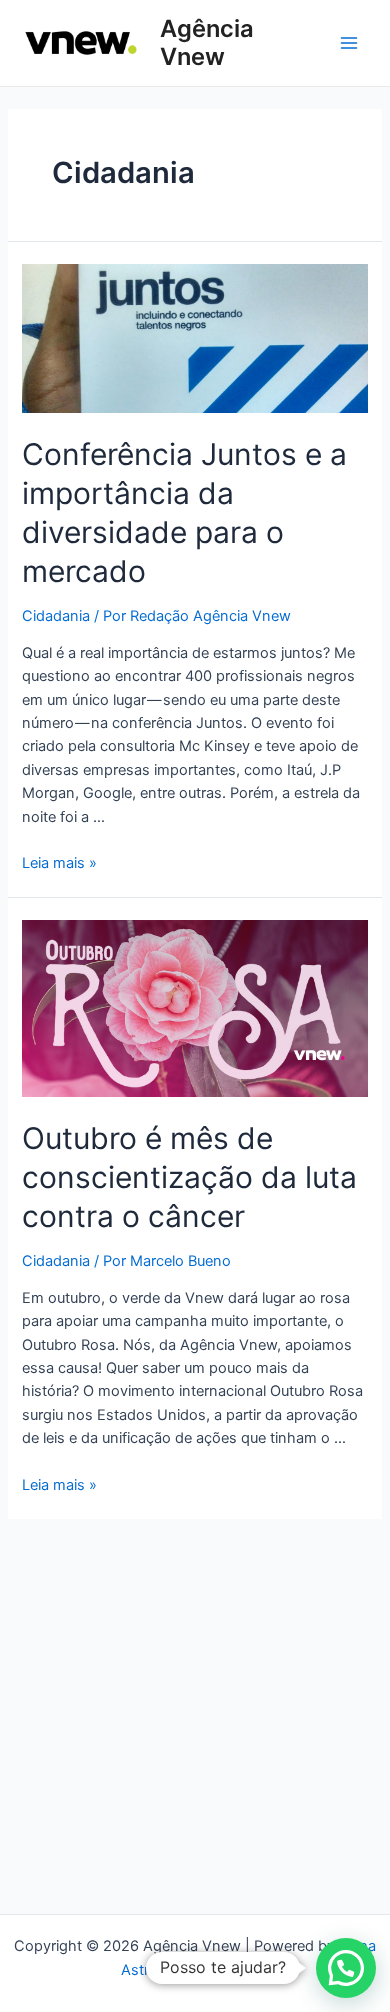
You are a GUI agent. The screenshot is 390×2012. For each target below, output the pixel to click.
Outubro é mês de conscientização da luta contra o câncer (189, 1177)
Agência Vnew (207, 42)
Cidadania (56, 616)
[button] (346, 1968)
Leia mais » (59, 863)
